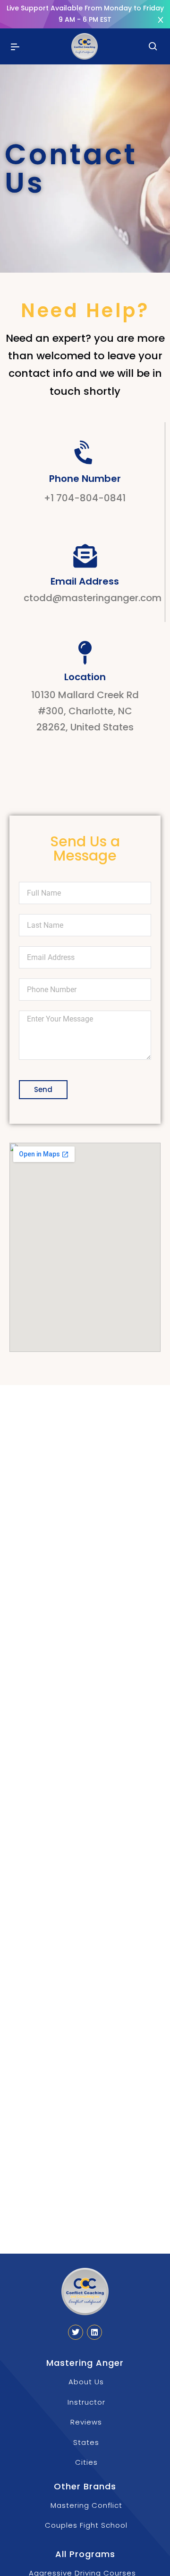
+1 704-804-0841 (85, 498)
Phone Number (85, 479)
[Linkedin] (94, 2332)
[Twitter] (76, 2332)
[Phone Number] (85, 453)
